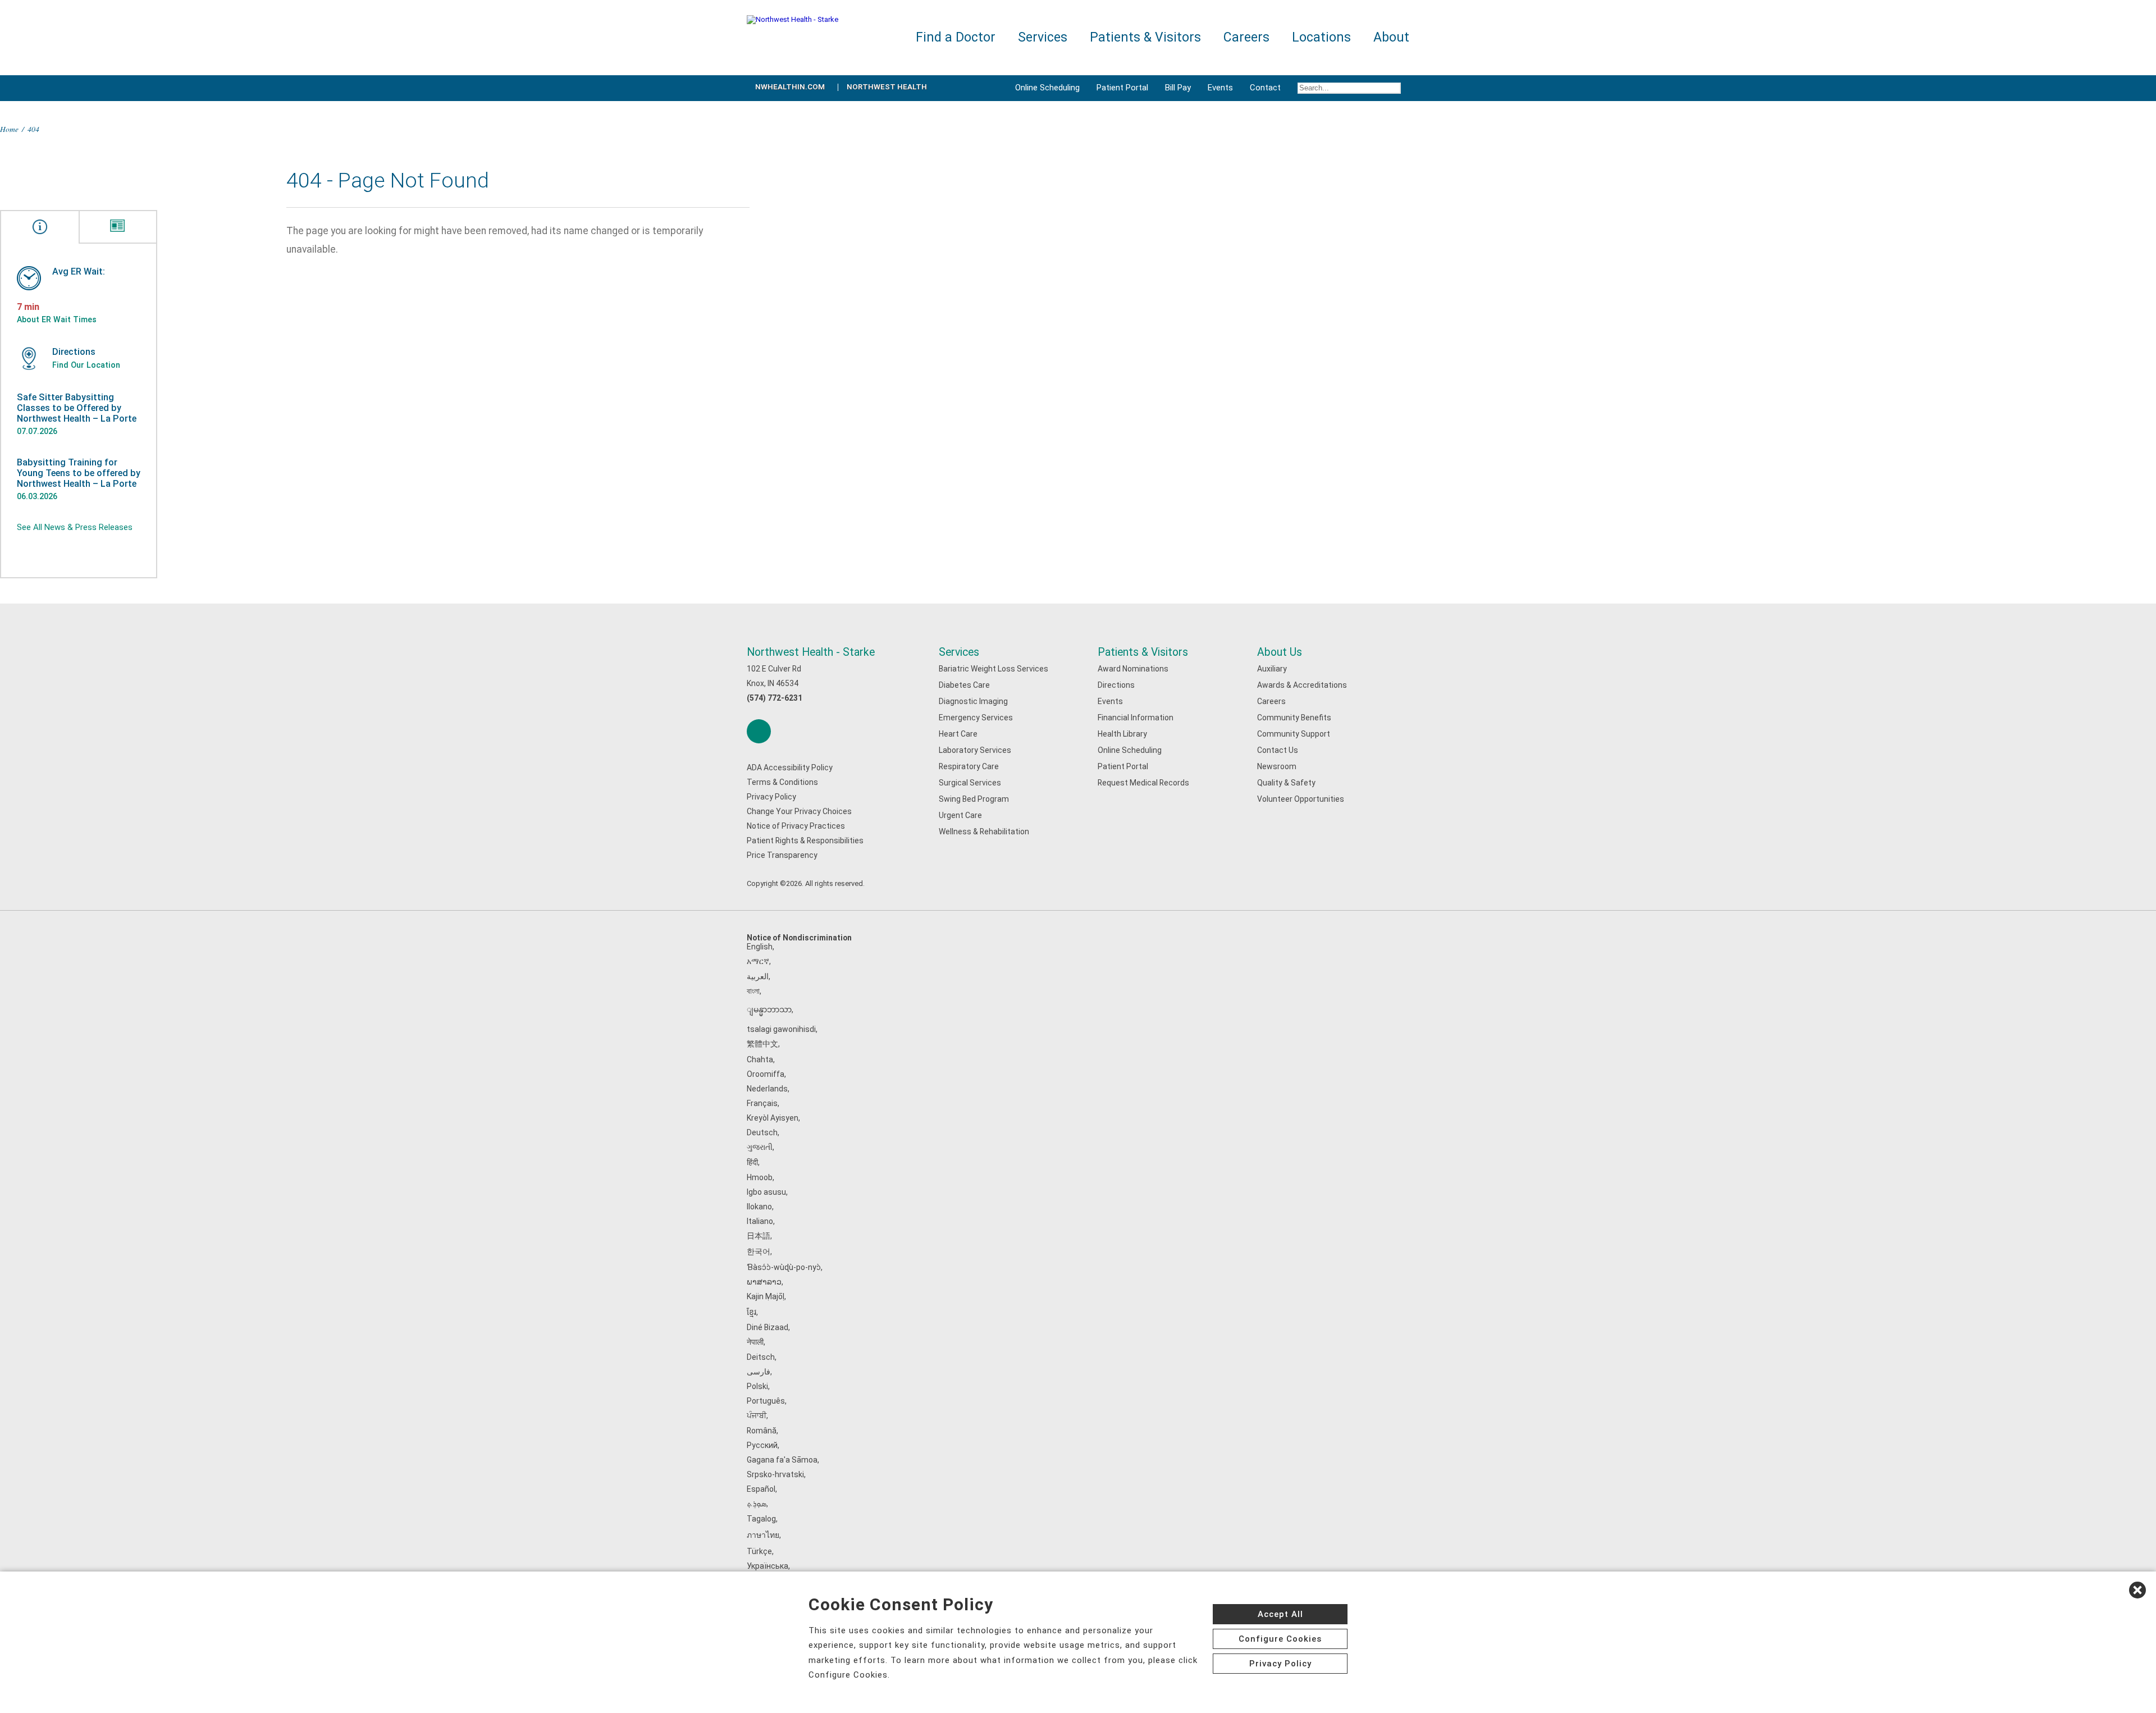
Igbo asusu (766, 1192)
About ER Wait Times (57, 319)
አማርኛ (758, 961)
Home (9, 129)
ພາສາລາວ (764, 1282)
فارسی (759, 1372)
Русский (762, 1445)
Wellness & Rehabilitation (984, 832)
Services (959, 652)
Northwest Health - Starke (811, 652)
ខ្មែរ (752, 1312)
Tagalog (761, 1519)
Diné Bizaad (768, 1327)
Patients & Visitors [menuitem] (1145, 37)
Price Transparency (782, 855)
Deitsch (761, 1357)
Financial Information (1136, 718)
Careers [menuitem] (1246, 37)
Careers (1271, 701)
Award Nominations (1133, 669)
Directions (1116, 685)
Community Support (1294, 734)
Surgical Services (970, 783)
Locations (1321, 37)
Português (766, 1401)
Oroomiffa (766, 1074)
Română (762, 1431)
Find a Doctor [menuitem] (956, 37)
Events (1220, 88)
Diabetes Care (964, 685)
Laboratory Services (975, 750)
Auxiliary (1272, 669)
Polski (757, 1386)
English (760, 947)
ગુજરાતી (760, 1147)
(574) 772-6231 (775, 698)
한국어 (759, 1251)
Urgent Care (960, 815)
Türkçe (759, 1551)
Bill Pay (1178, 88)
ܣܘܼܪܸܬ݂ (757, 1504)
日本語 (759, 1236)
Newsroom (1277, 766)
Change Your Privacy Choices (799, 811)
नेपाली (755, 1342)
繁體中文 (762, 1044)
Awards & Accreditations (1302, 685)
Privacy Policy (771, 797)
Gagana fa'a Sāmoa (782, 1460)
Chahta (760, 1059)
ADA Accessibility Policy (790, 768)
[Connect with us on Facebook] (759, 731)
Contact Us (1278, 750)
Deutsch (762, 1132)
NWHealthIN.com (790, 87)
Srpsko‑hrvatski (775, 1474)
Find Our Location (86, 365)
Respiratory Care (969, 766)
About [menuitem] (1391, 37)
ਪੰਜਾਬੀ (757, 1415)
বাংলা (753, 991)
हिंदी (752, 1162)
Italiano (760, 1221)
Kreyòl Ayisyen (773, 1118)
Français (762, 1103)
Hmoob (760, 1177)
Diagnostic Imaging (973, 701)
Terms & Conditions (782, 782)
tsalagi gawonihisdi (781, 1029)
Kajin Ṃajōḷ (766, 1296)
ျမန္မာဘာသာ (769, 1009)
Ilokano (759, 1207)
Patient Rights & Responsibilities (805, 840)
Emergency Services (976, 718)
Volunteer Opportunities (1301, 799)
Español (761, 1489)
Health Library (1122, 734)
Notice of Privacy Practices (796, 826)
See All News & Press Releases (75, 527)
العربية (758, 976)
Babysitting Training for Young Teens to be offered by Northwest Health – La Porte (79, 473)
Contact (1265, 88)
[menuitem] (1349, 88)
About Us (1280, 652)
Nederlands (767, 1089)
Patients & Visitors (1143, 652)
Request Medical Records (1143, 783)
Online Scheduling (1047, 88)
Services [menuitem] (1043, 37)
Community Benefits (1294, 718)
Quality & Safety (1286, 783)
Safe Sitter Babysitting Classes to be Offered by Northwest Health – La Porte (77, 408)
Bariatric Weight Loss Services (994, 669)
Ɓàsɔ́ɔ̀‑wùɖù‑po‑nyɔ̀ (784, 1267)
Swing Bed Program (974, 799)
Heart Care (958, 734)
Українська (768, 1566)
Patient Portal (1122, 88)
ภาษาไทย (763, 1535)
